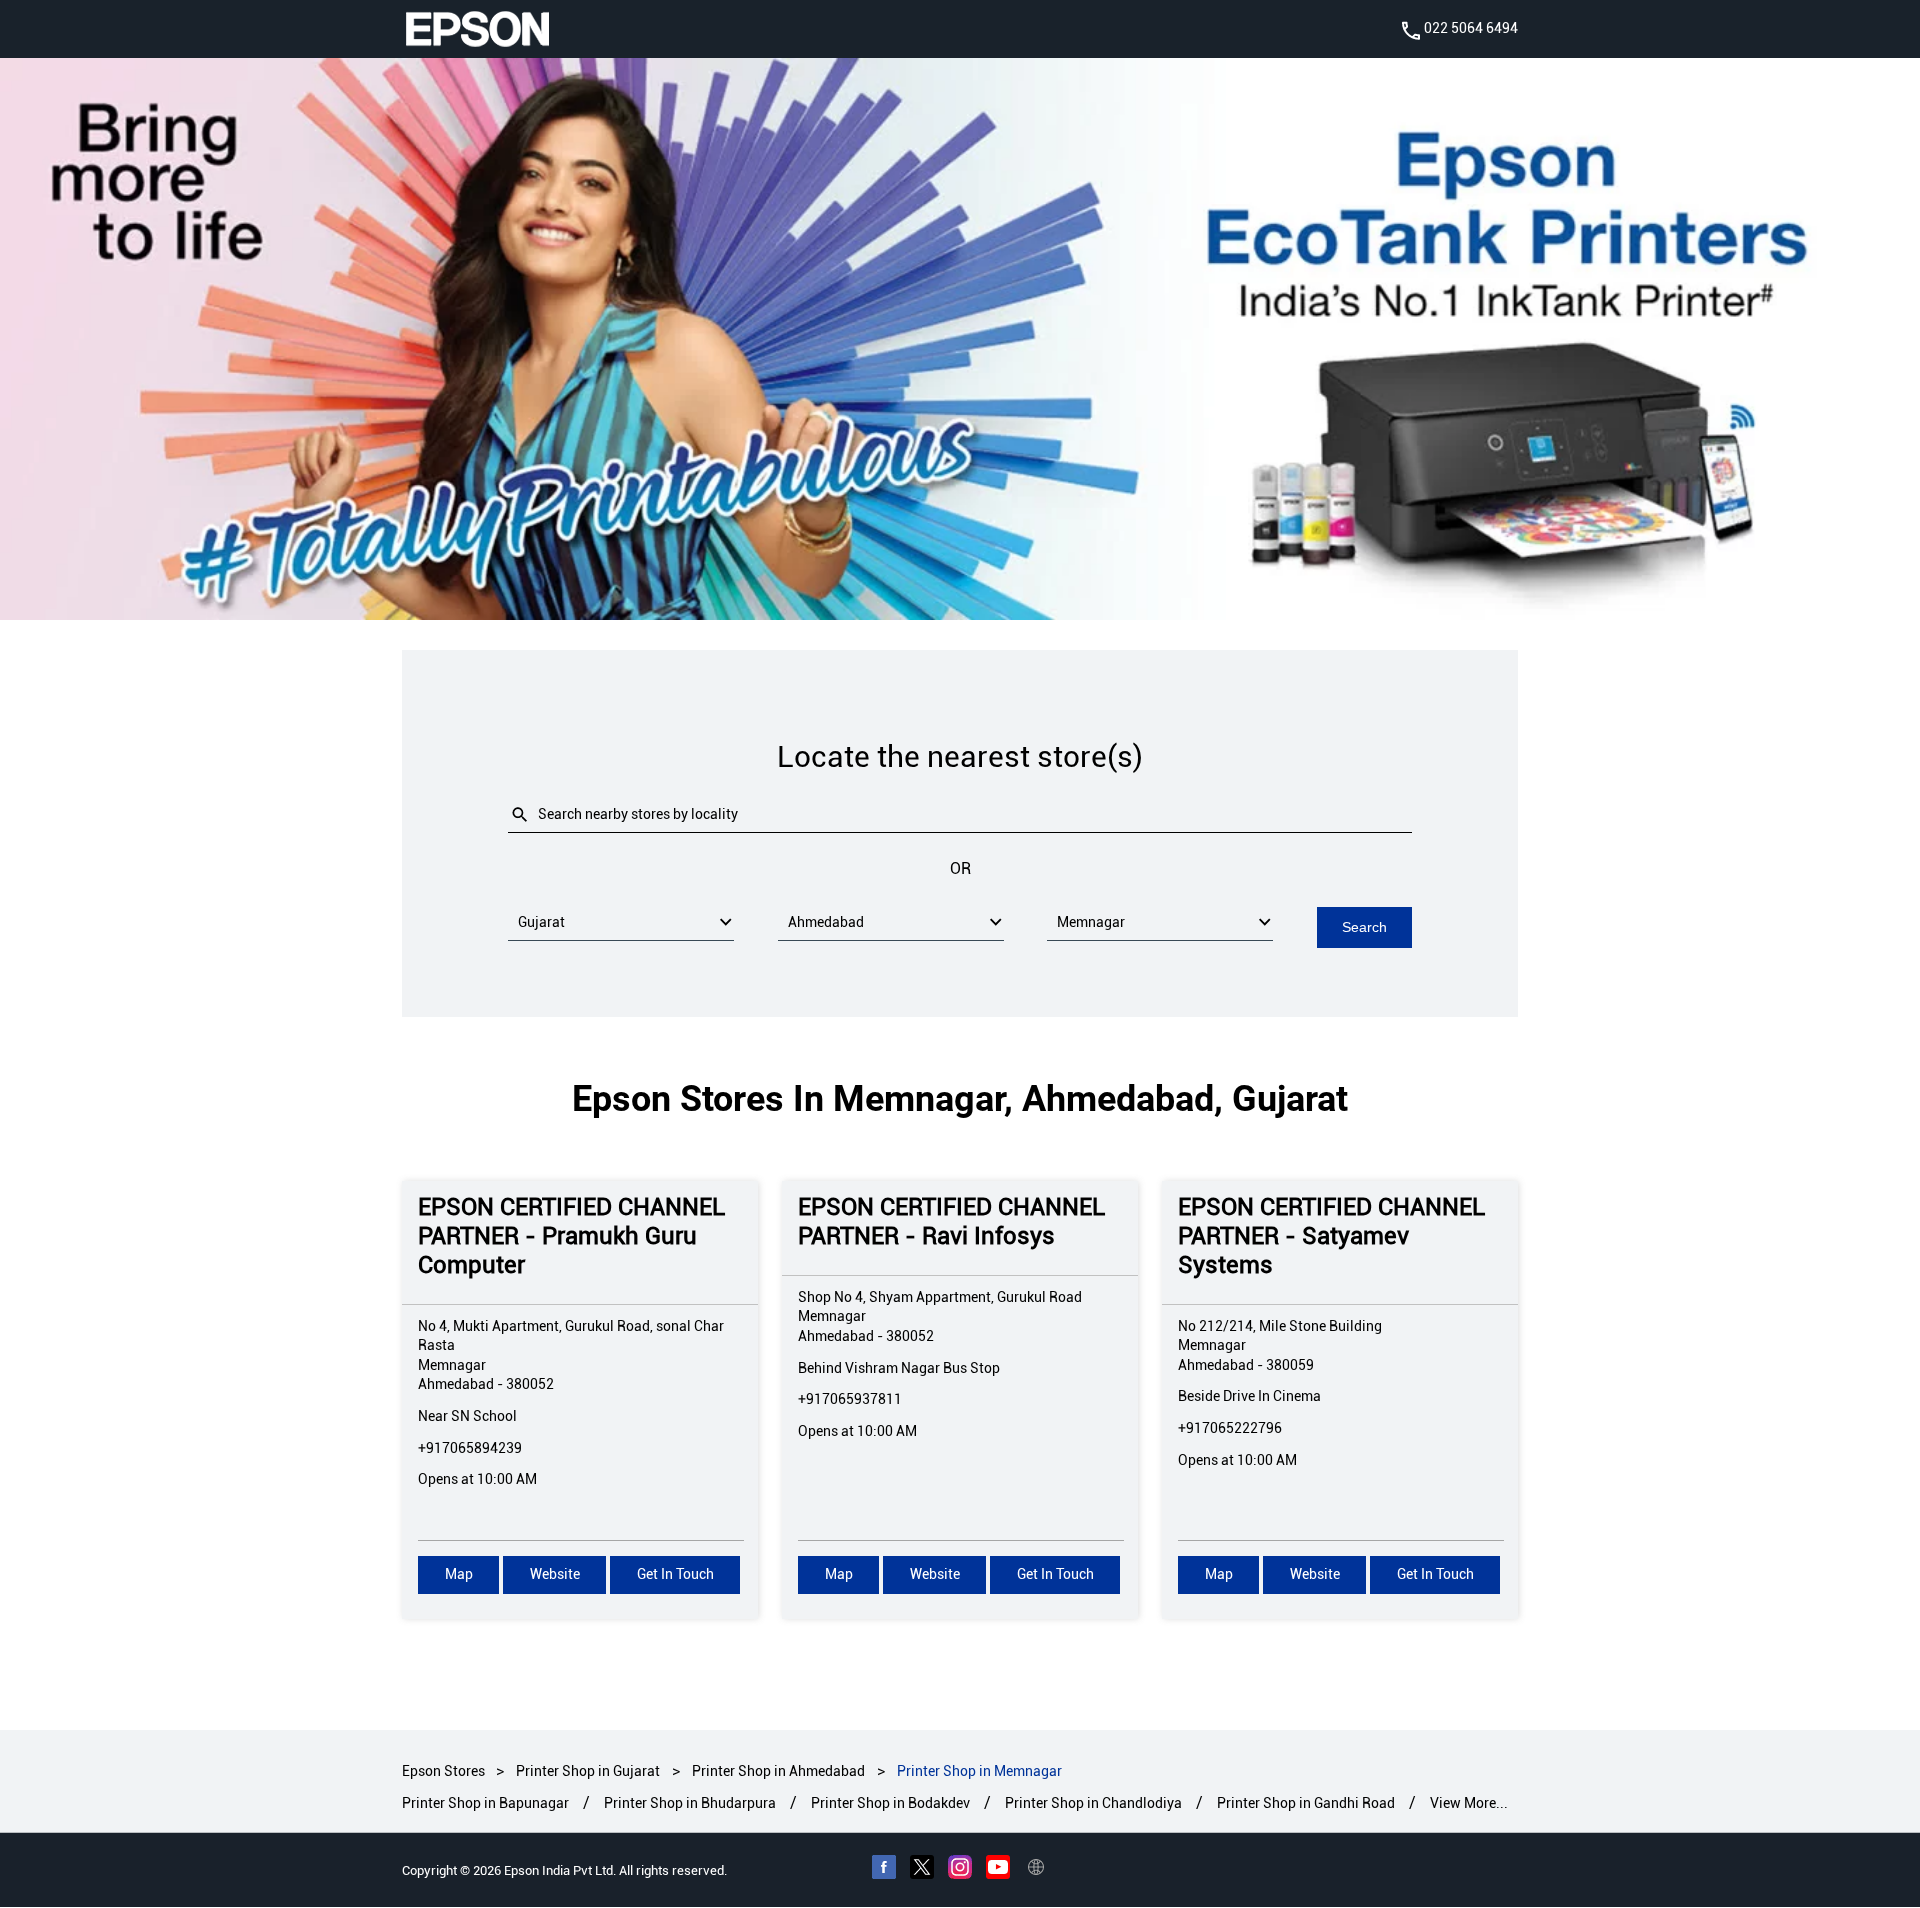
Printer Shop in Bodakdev (890, 1804)
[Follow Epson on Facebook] (884, 1870)
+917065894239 (470, 1447)
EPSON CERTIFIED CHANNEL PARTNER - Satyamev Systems (1331, 1236)
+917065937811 (850, 1399)
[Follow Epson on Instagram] (960, 1870)
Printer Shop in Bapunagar (485, 1804)
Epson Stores (445, 1771)
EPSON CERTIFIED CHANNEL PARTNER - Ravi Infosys (951, 1221)
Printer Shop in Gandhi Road (1306, 1804)
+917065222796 (1230, 1428)
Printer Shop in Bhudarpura (690, 1804)
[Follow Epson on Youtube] (998, 1870)
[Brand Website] (1036, 1870)
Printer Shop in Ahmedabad (778, 1771)
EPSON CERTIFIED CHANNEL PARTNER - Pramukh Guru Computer (571, 1236)
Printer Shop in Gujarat (588, 1771)
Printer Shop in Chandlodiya (1093, 1804)
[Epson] (477, 29)
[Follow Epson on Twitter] (922, 1870)
